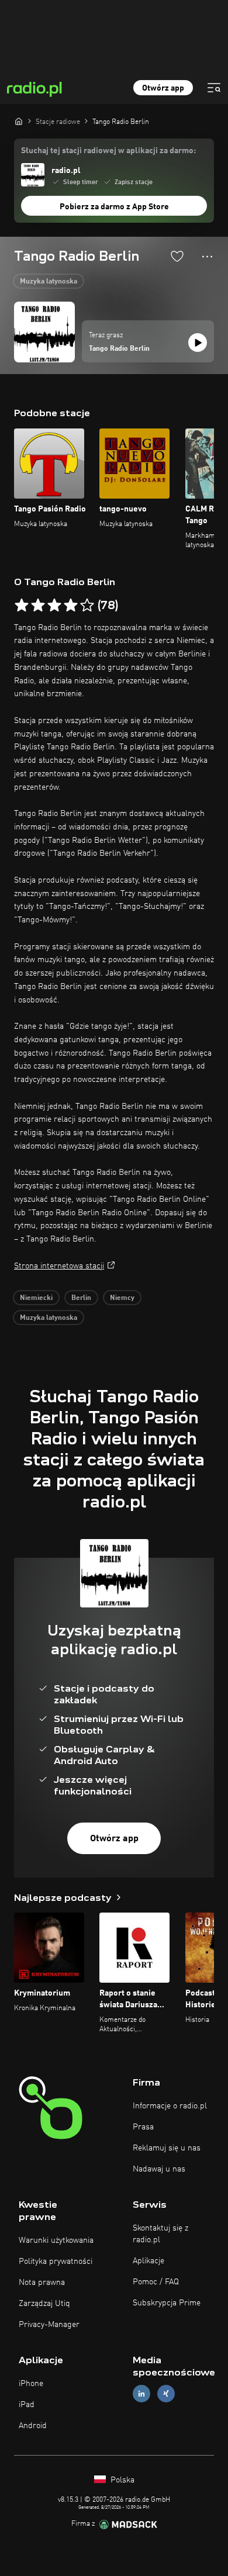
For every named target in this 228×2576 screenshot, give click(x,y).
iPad (27, 2405)
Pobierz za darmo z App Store (114, 207)
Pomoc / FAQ (156, 2282)
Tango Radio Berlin (119, 349)
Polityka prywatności (56, 2262)
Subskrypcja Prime (167, 2303)
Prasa (143, 2127)
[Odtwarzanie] (198, 343)
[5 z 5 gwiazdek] (87, 606)
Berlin (81, 1298)
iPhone (31, 2384)
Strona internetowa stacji (59, 1266)
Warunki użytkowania (56, 2240)
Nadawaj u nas (159, 2169)
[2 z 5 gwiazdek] (38, 606)
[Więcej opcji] (207, 257)
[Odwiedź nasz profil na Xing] (166, 2394)
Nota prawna (42, 2283)
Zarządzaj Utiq (44, 2304)
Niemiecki (36, 1298)
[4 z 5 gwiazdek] (71, 606)
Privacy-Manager (49, 2325)
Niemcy (122, 1298)
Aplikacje (148, 2261)
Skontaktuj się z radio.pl (160, 2234)
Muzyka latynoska (49, 282)
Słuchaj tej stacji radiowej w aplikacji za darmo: (108, 151)
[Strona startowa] (19, 121)
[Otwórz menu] (214, 88)
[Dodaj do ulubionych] (177, 256)
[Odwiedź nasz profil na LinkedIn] (141, 2394)
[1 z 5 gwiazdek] (22, 606)
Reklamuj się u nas (167, 2148)
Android (33, 2426)
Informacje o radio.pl (170, 2106)
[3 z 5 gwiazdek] (54, 606)
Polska (121, 2480)
